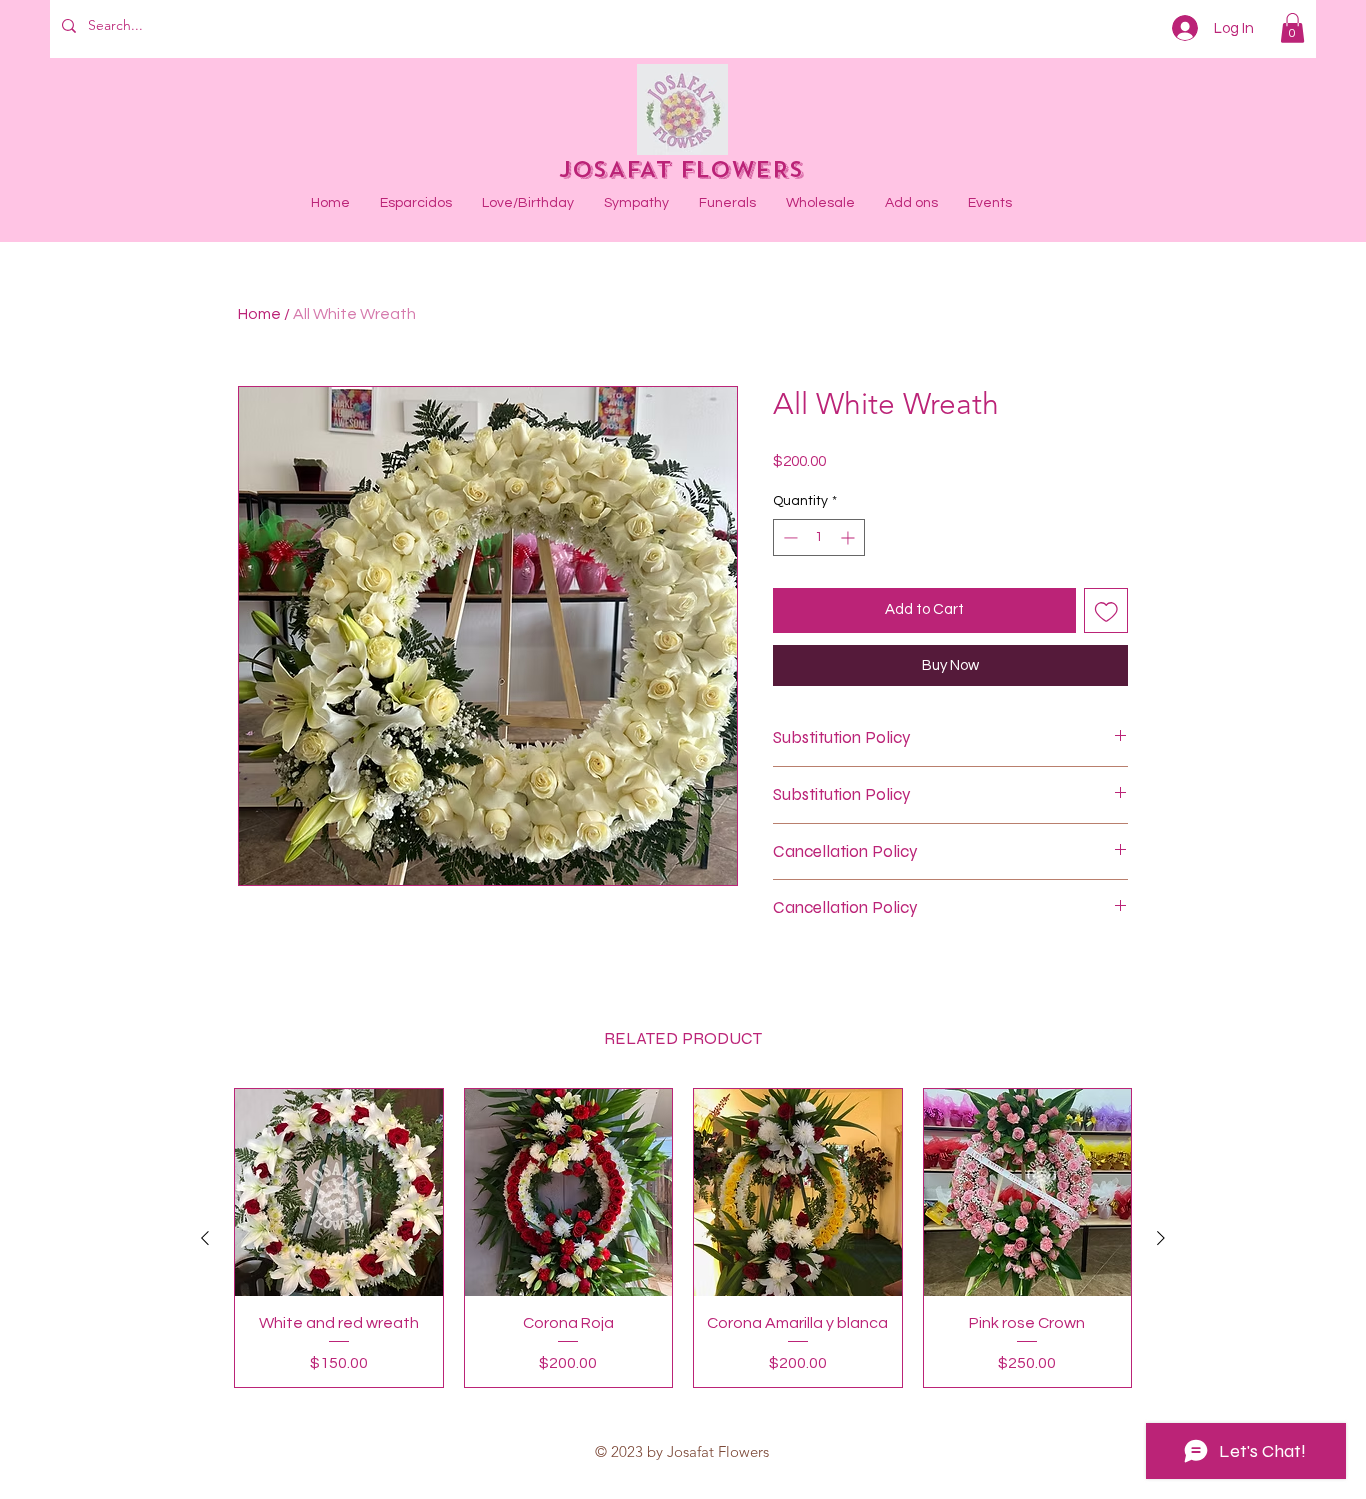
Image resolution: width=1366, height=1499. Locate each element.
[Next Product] (1161, 1238)
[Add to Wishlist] (1106, 610)
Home (259, 314)
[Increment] (849, 537)
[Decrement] (788, 537)
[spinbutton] (819, 537)
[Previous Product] (205, 1238)
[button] (1292, 28)
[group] (683, 1238)
